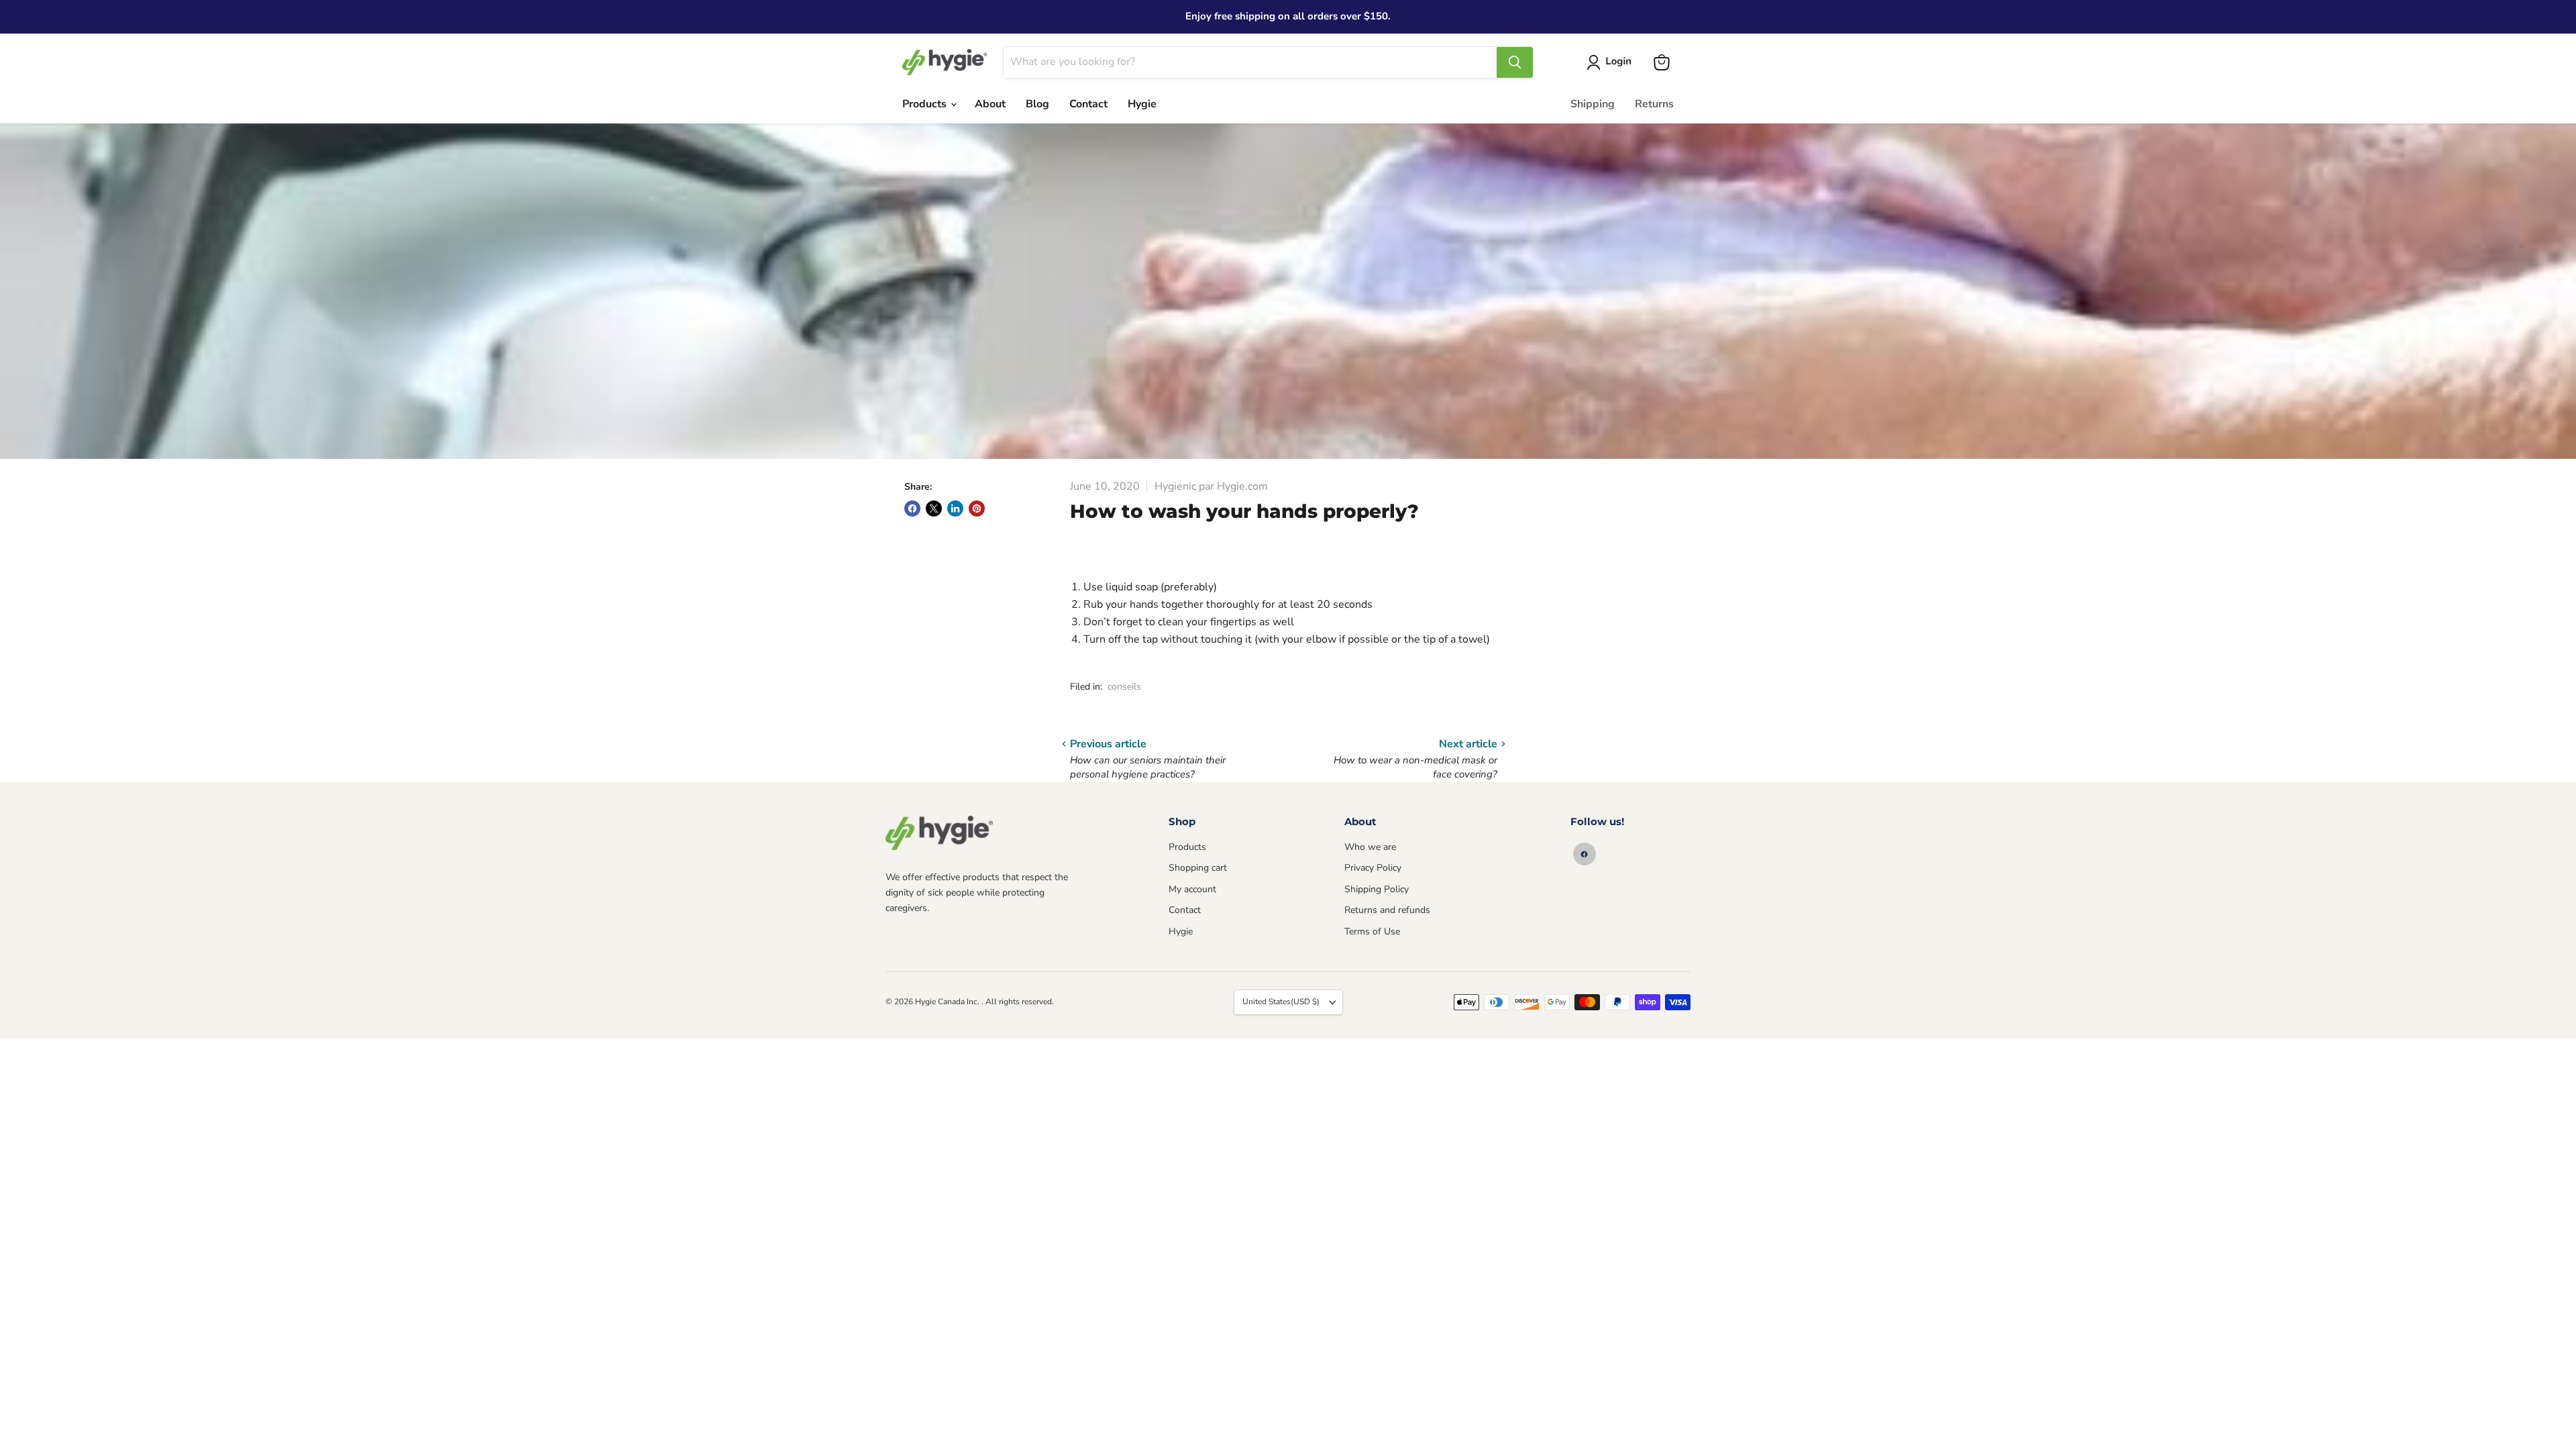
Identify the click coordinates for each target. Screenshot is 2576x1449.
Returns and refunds (1387, 910)
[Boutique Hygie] (939, 833)
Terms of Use (1372, 931)
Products (926, 104)
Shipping (1593, 104)
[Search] (1515, 62)
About (990, 104)
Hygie (1142, 104)
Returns (1654, 104)
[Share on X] (934, 508)
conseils (1124, 687)
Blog (1037, 104)
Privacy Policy (1373, 868)
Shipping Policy (1377, 889)
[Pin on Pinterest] (977, 508)
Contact (1088, 104)
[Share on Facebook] (912, 508)
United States (1281, 1002)
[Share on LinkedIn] (955, 508)
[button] (1612, 62)
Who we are (1370, 847)
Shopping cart (1198, 868)
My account (1192, 889)
